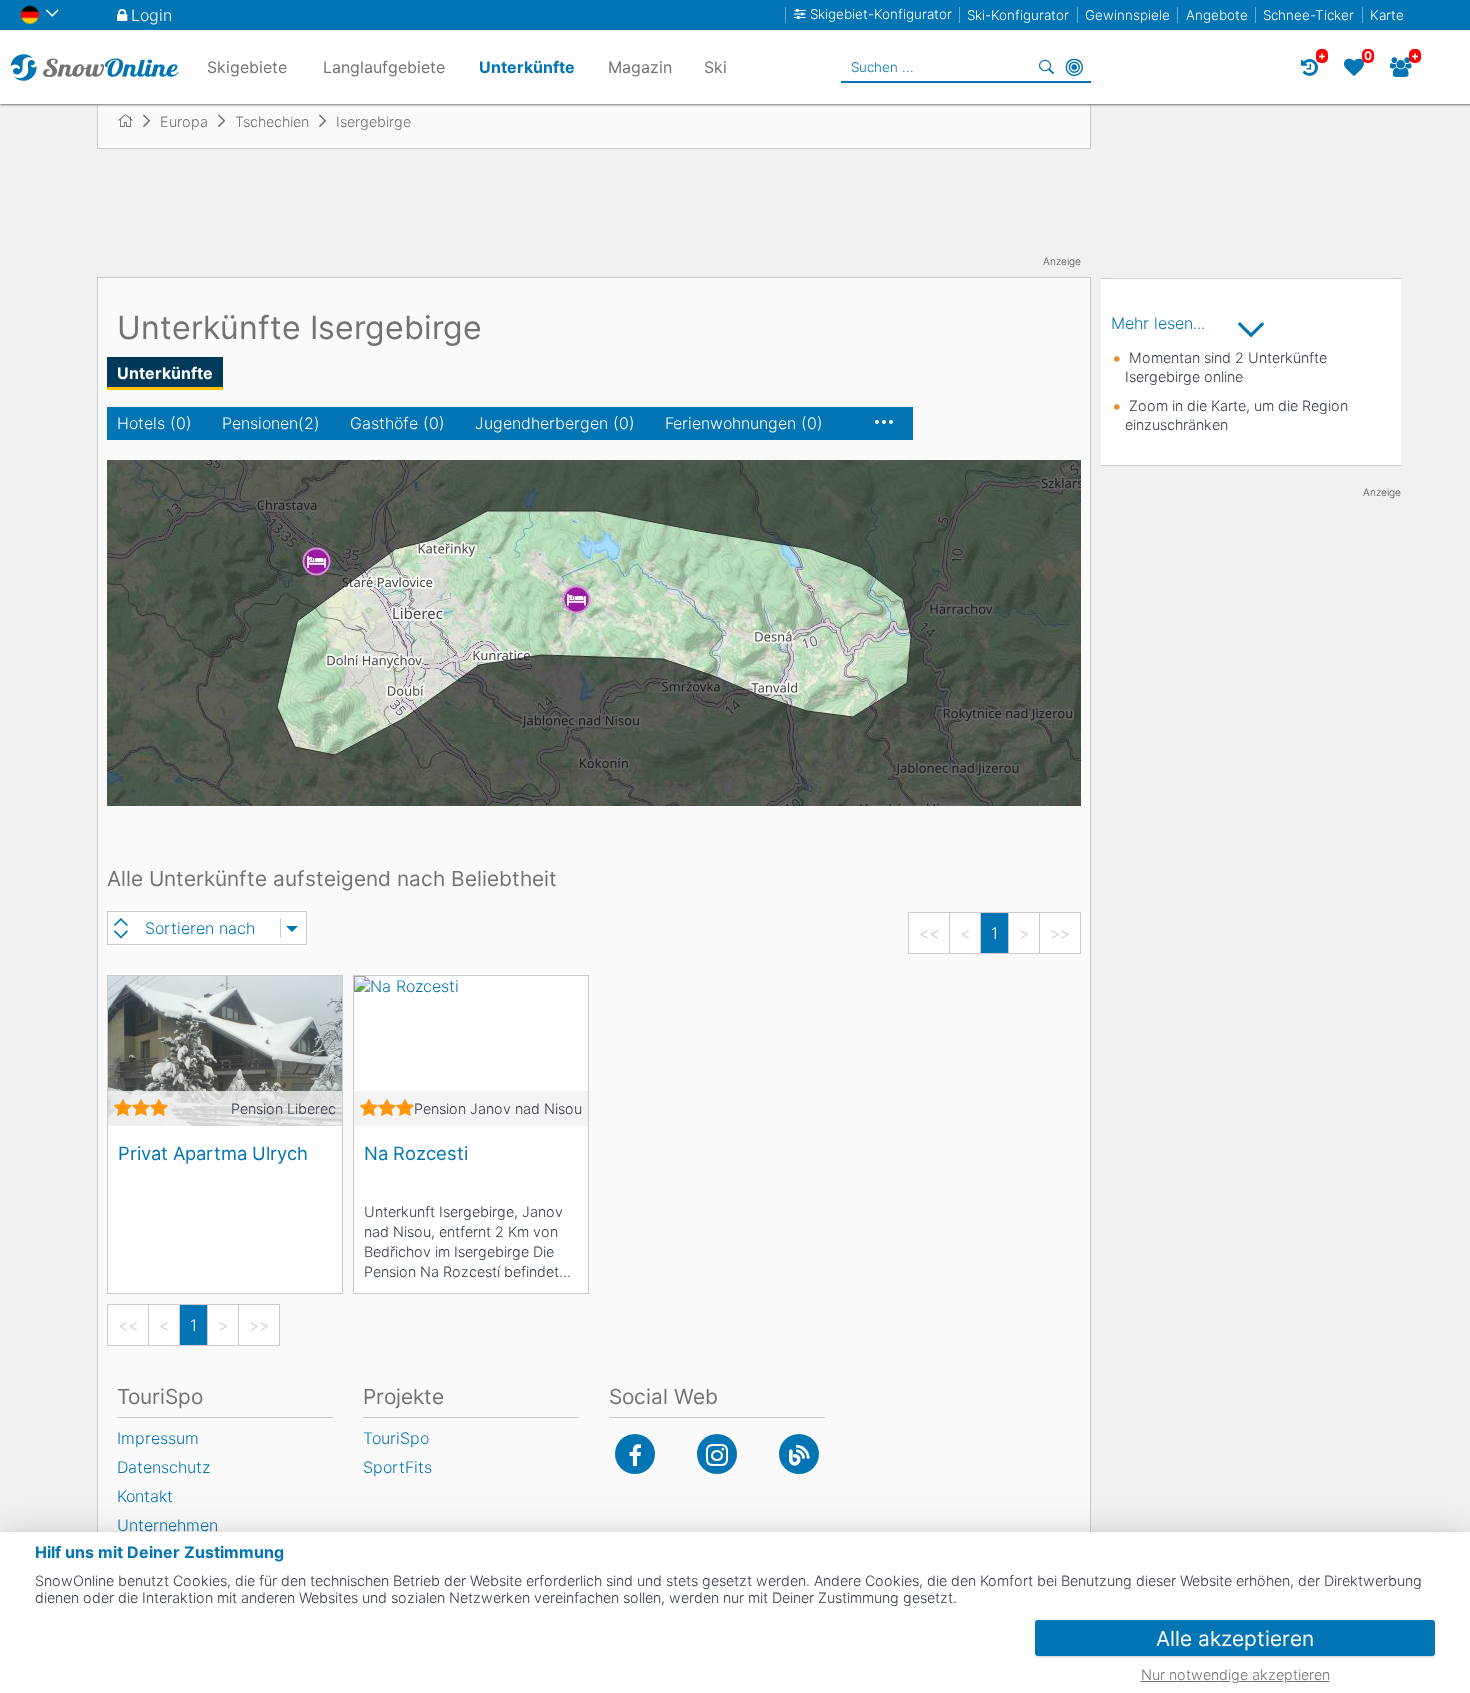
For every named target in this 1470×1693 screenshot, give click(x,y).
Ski (715, 67)
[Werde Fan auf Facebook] (635, 1454)
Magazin (640, 67)
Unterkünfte (165, 373)
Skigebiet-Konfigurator (881, 14)
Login (151, 15)
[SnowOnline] (94, 67)
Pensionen (271, 423)
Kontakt (145, 1496)
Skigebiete (247, 67)
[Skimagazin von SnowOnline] (799, 1454)
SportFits (397, 1467)
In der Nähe (1074, 67)
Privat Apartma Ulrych (213, 1153)
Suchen (1046, 67)
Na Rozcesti (416, 1153)
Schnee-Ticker (1308, 15)
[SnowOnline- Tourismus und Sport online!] (133, 121)
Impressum (158, 1438)
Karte (1387, 15)
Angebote (1217, 15)
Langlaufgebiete (384, 67)
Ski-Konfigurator (1018, 15)
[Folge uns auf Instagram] (717, 1454)
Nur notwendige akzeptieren (1235, 1674)
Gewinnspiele (1127, 15)
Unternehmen (167, 1525)
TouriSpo (396, 1438)
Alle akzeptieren (1235, 1638)
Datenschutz (163, 1467)
